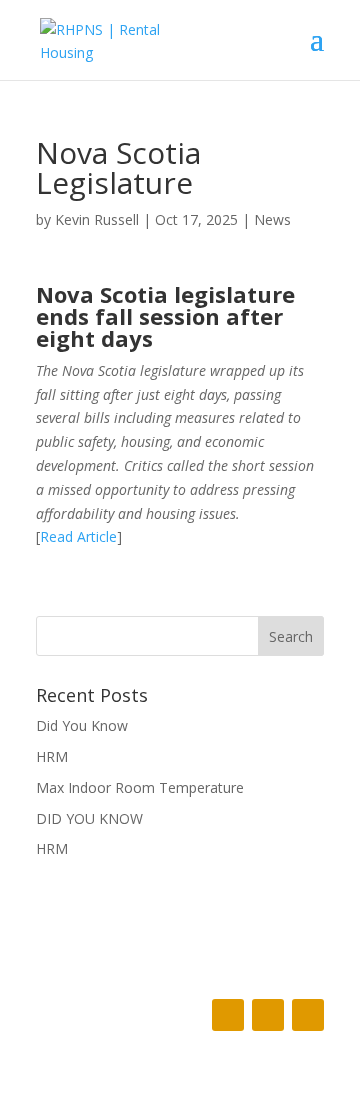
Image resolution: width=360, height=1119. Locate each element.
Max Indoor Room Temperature (140, 787)
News (272, 219)
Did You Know (82, 725)
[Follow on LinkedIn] (308, 1015)
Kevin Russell (97, 219)
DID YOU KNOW (89, 818)
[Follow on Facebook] (228, 1015)
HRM (52, 756)
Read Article (78, 536)
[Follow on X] (268, 1015)
